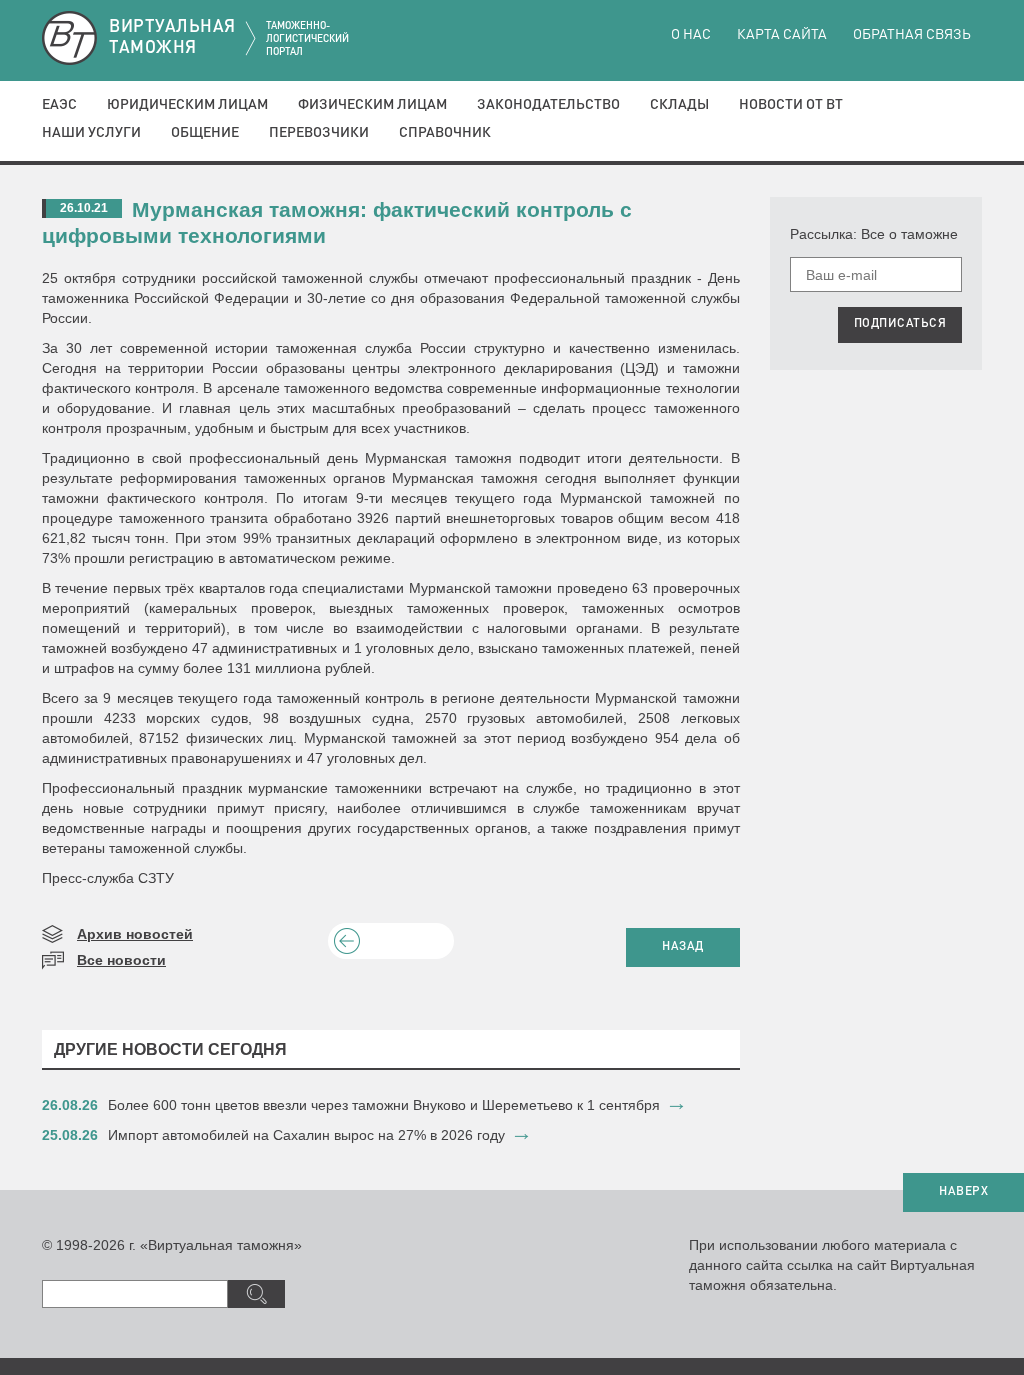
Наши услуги (91, 133)
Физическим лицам (372, 105)
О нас (691, 35)
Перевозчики (319, 133)
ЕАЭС (59, 105)
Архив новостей (135, 934)
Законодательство (548, 105)
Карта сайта (782, 35)
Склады (679, 105)
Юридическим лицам (187, 105)
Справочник (445, 133)
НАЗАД (683, 947)
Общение (205, 133)
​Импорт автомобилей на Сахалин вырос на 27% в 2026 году (306, 1135)
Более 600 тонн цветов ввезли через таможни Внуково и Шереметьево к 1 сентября (384, 1105)
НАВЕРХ (963, 1192)
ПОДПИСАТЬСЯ (900, 324)
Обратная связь (912, 35)
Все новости (121, 960)
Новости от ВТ (791, 105)
